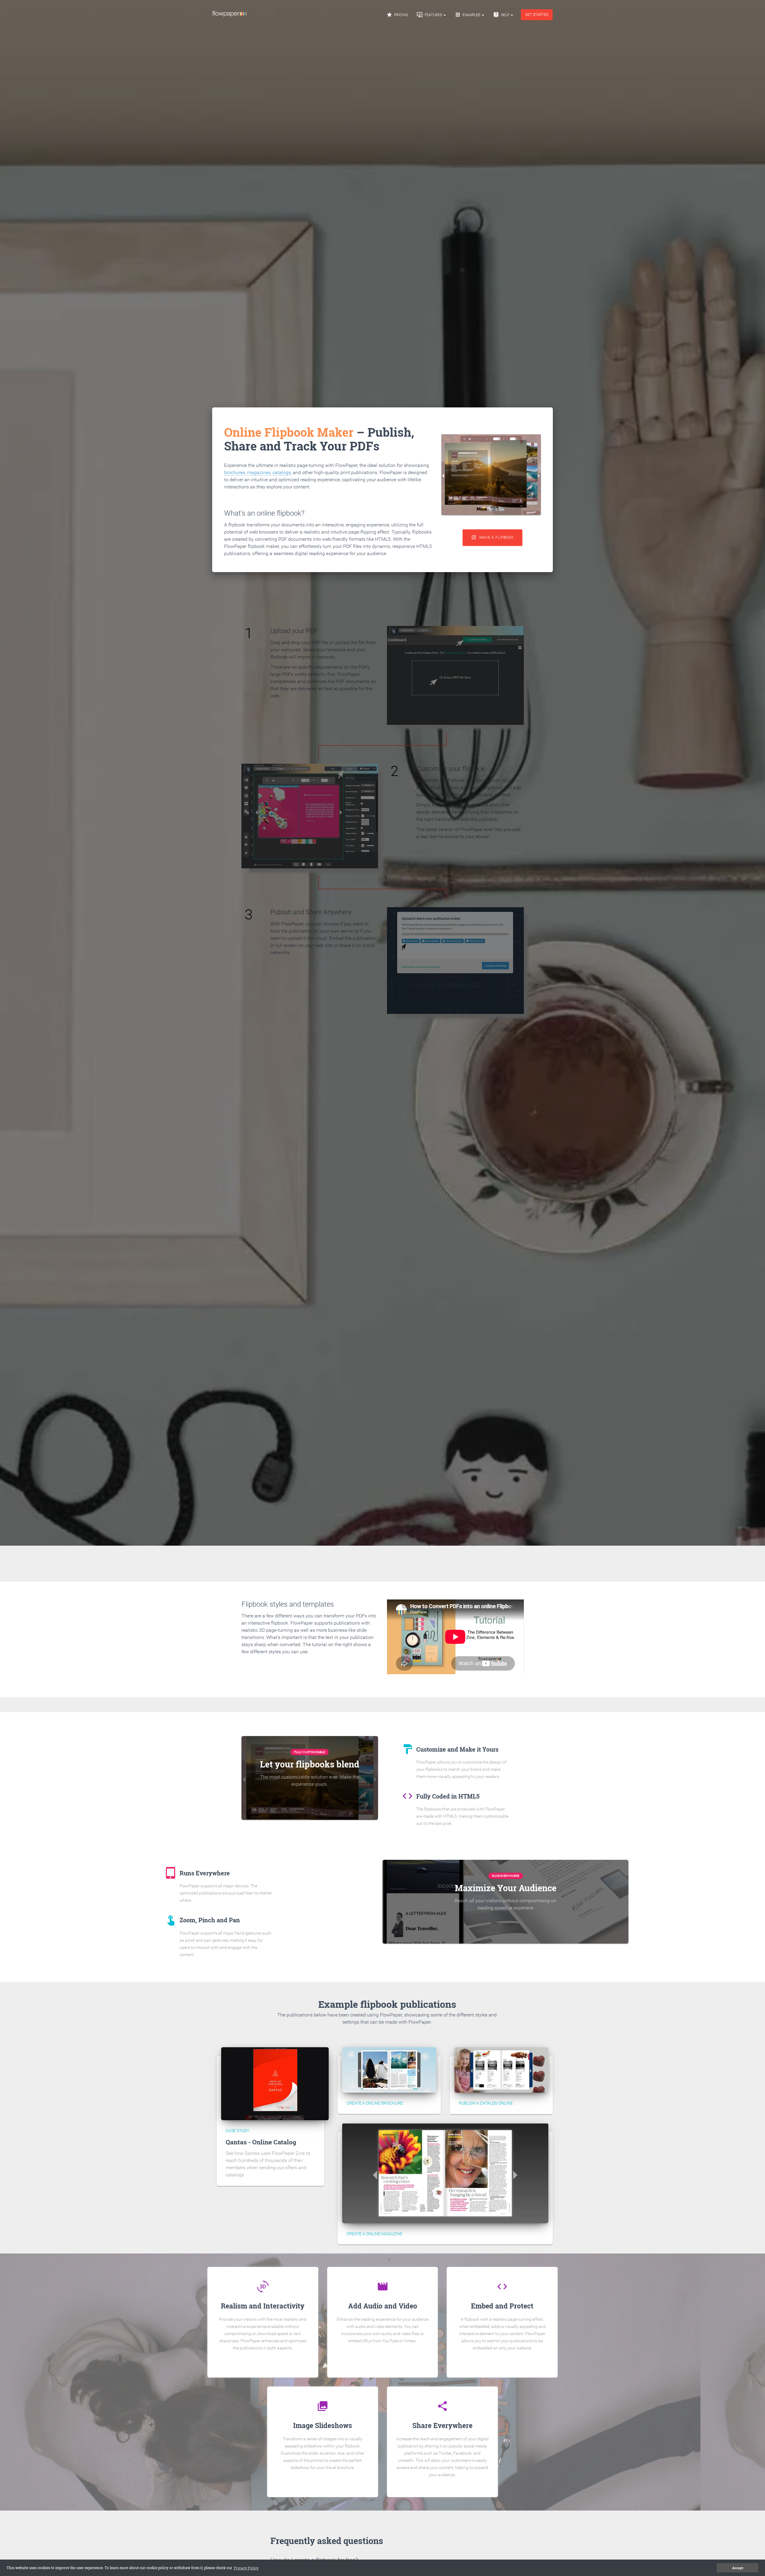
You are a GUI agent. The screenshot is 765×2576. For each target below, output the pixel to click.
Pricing (397, 15)
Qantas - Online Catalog (261, 2142)
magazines (259, 472)
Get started (537, 15)
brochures (235, 472)
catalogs (282, 472)
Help (502, 15)
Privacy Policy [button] (246, 2568)
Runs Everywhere (506, 1876)
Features (430, 15)
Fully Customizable (310, 1752)
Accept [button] (738, 2568)
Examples (468, 15)
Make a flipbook (493, 537)
